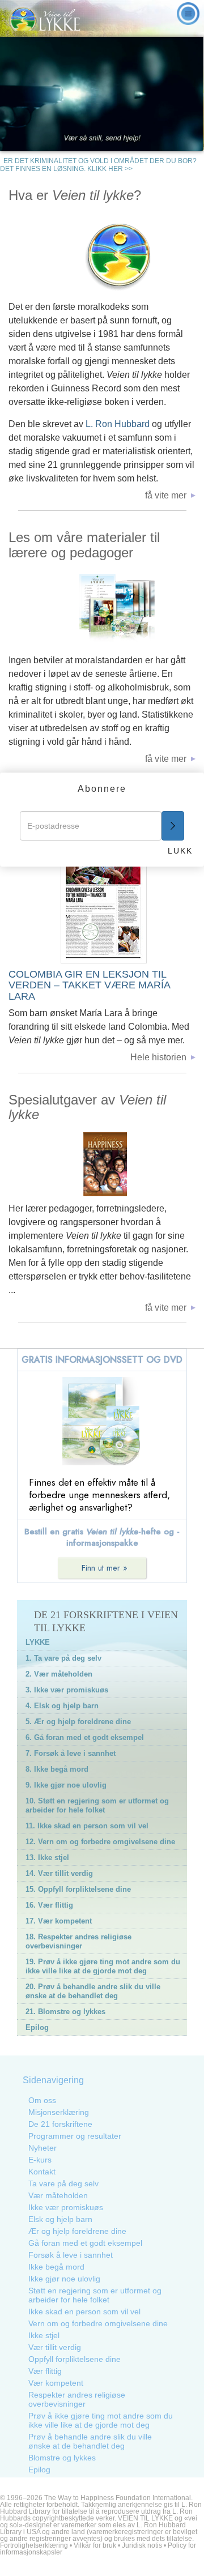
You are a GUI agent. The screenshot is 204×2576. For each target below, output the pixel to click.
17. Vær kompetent (59, 1921)
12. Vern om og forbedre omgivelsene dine (100, 1842)
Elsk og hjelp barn (60, 2219)
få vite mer (166, 495)
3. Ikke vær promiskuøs (67, 1690)
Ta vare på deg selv (63, 2183)
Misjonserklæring (59, 2112)
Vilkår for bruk (95, 2545)
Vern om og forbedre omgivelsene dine (98, 2323)
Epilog (37, 2027)
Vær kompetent (56, 2383)
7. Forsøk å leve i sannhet (71, 1753)
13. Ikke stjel (47, 1858)
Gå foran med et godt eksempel (85, 2243)
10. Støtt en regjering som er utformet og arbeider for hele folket (97, 1805)
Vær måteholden (58, 2195)
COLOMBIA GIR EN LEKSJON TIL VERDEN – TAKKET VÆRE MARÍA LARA (89, 985)
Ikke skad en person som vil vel (84, 2311)
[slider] (155, 142)
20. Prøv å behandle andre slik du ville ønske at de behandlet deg (93, 1991)
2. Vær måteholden (59, 1674)
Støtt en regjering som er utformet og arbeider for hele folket (95, 2295)
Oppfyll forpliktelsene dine (75, 2359)
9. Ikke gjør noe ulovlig (66, 1785)
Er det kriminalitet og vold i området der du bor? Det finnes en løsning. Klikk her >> (98, 165)
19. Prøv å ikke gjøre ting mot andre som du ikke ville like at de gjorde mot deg (103, 1966)
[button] (155, 143)
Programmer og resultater (75, 2136)
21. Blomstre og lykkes (65, 2012)
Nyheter (42, 2148)
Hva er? (75, 195)
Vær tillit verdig (55, 2347)
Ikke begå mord (56, 2267)
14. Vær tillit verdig (59, 1873)
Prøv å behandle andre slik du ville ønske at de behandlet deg (90, 2441)
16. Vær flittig (49, 1905)
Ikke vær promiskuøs (66, 2207)
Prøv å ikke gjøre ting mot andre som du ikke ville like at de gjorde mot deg (101, 2420)
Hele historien (158, 1057)
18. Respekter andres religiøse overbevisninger (78, 1941)
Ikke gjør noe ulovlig (64, 2279)
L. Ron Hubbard (119, 424)
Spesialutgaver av (87, 1107)
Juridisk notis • (145, 2545)
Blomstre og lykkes (62, 2458)
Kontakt (42, 2172)
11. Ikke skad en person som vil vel (87, 1826)
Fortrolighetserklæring (34, 2545)
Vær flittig (45, 2371)
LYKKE (38, 1642)
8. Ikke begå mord (57, 1769)
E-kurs (40, 2160)
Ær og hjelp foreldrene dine (77, 2231)
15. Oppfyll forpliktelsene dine (78, 1889)
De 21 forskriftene (60, 2124)
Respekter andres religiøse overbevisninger (77, 2399)
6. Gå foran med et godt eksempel (85, 1737)
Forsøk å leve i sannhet (71, 2255)
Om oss (42, 2100)
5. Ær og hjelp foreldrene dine (78, 1722)
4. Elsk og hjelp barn (62, 1706)
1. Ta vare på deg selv (63, 1658)
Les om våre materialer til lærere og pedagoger (84, 545)
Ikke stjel (44, 2335)
